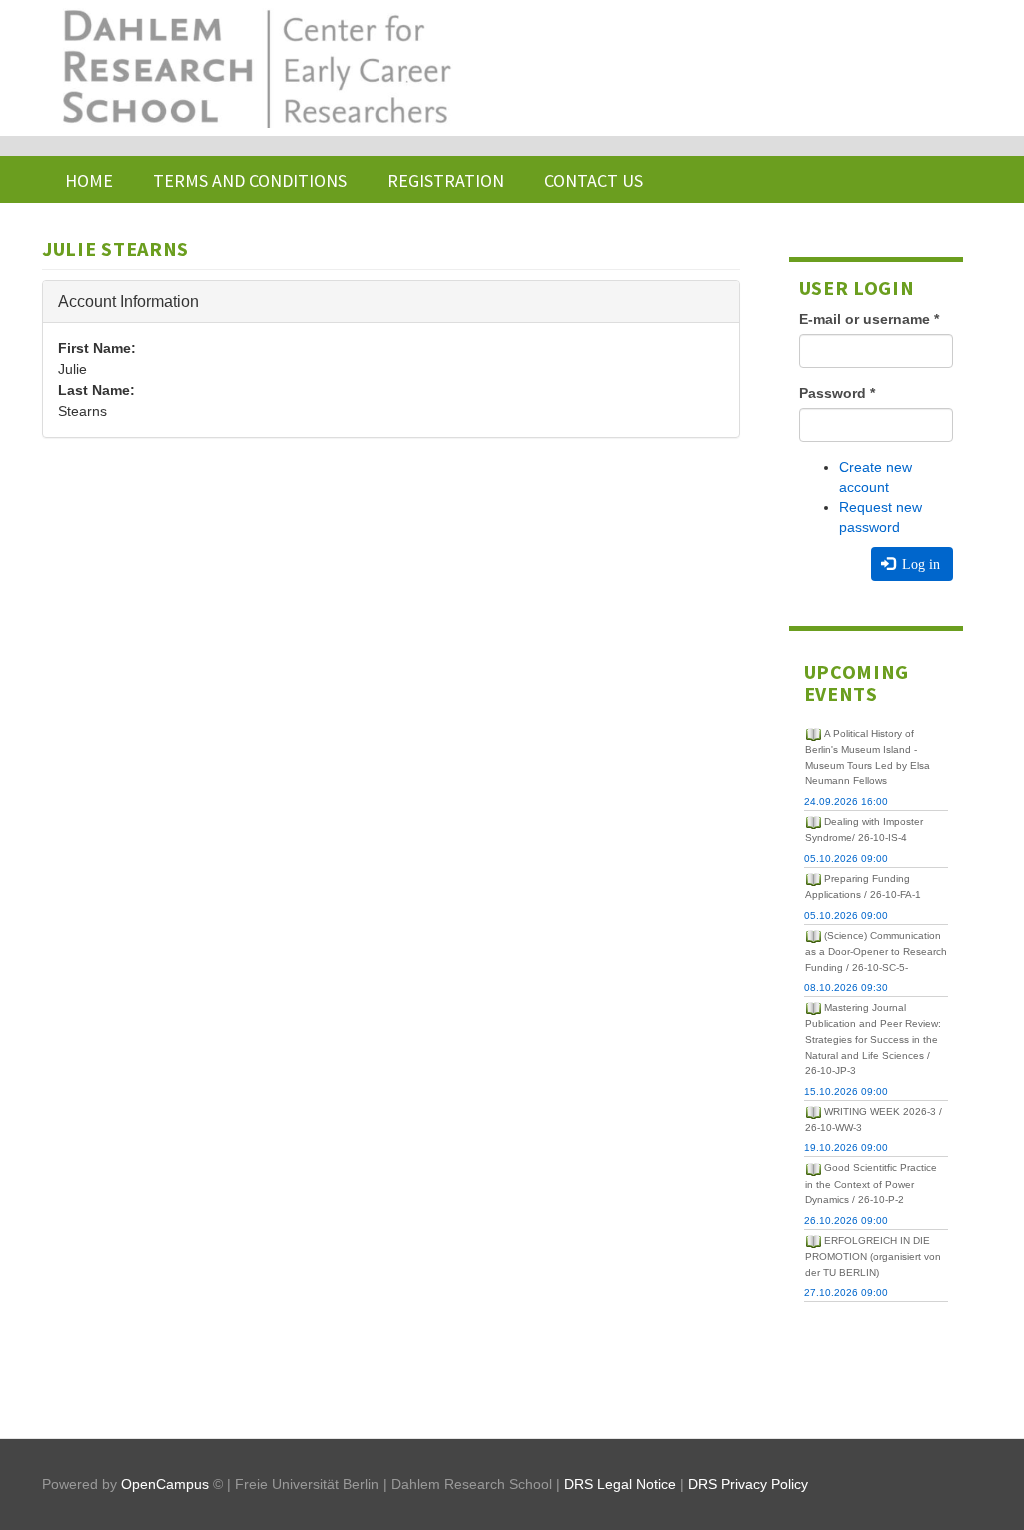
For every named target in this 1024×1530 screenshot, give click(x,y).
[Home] (255, 68)
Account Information (128, 301)
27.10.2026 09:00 (846, 1292)
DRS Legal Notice (620, 1484)
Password (837, 393)
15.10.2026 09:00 (846, 1091)
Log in (919, 564)
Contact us (593, 180)
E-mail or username (869, 319)
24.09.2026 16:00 (846, 801)
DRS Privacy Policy (748, 1484)
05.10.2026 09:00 (846, 858)
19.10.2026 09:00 (846, 1147)
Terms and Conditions (250, 180)
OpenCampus (165, 1484)
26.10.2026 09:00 (846, 1220)
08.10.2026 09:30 (846, 987)
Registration (445, 180)
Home (89, 180)
